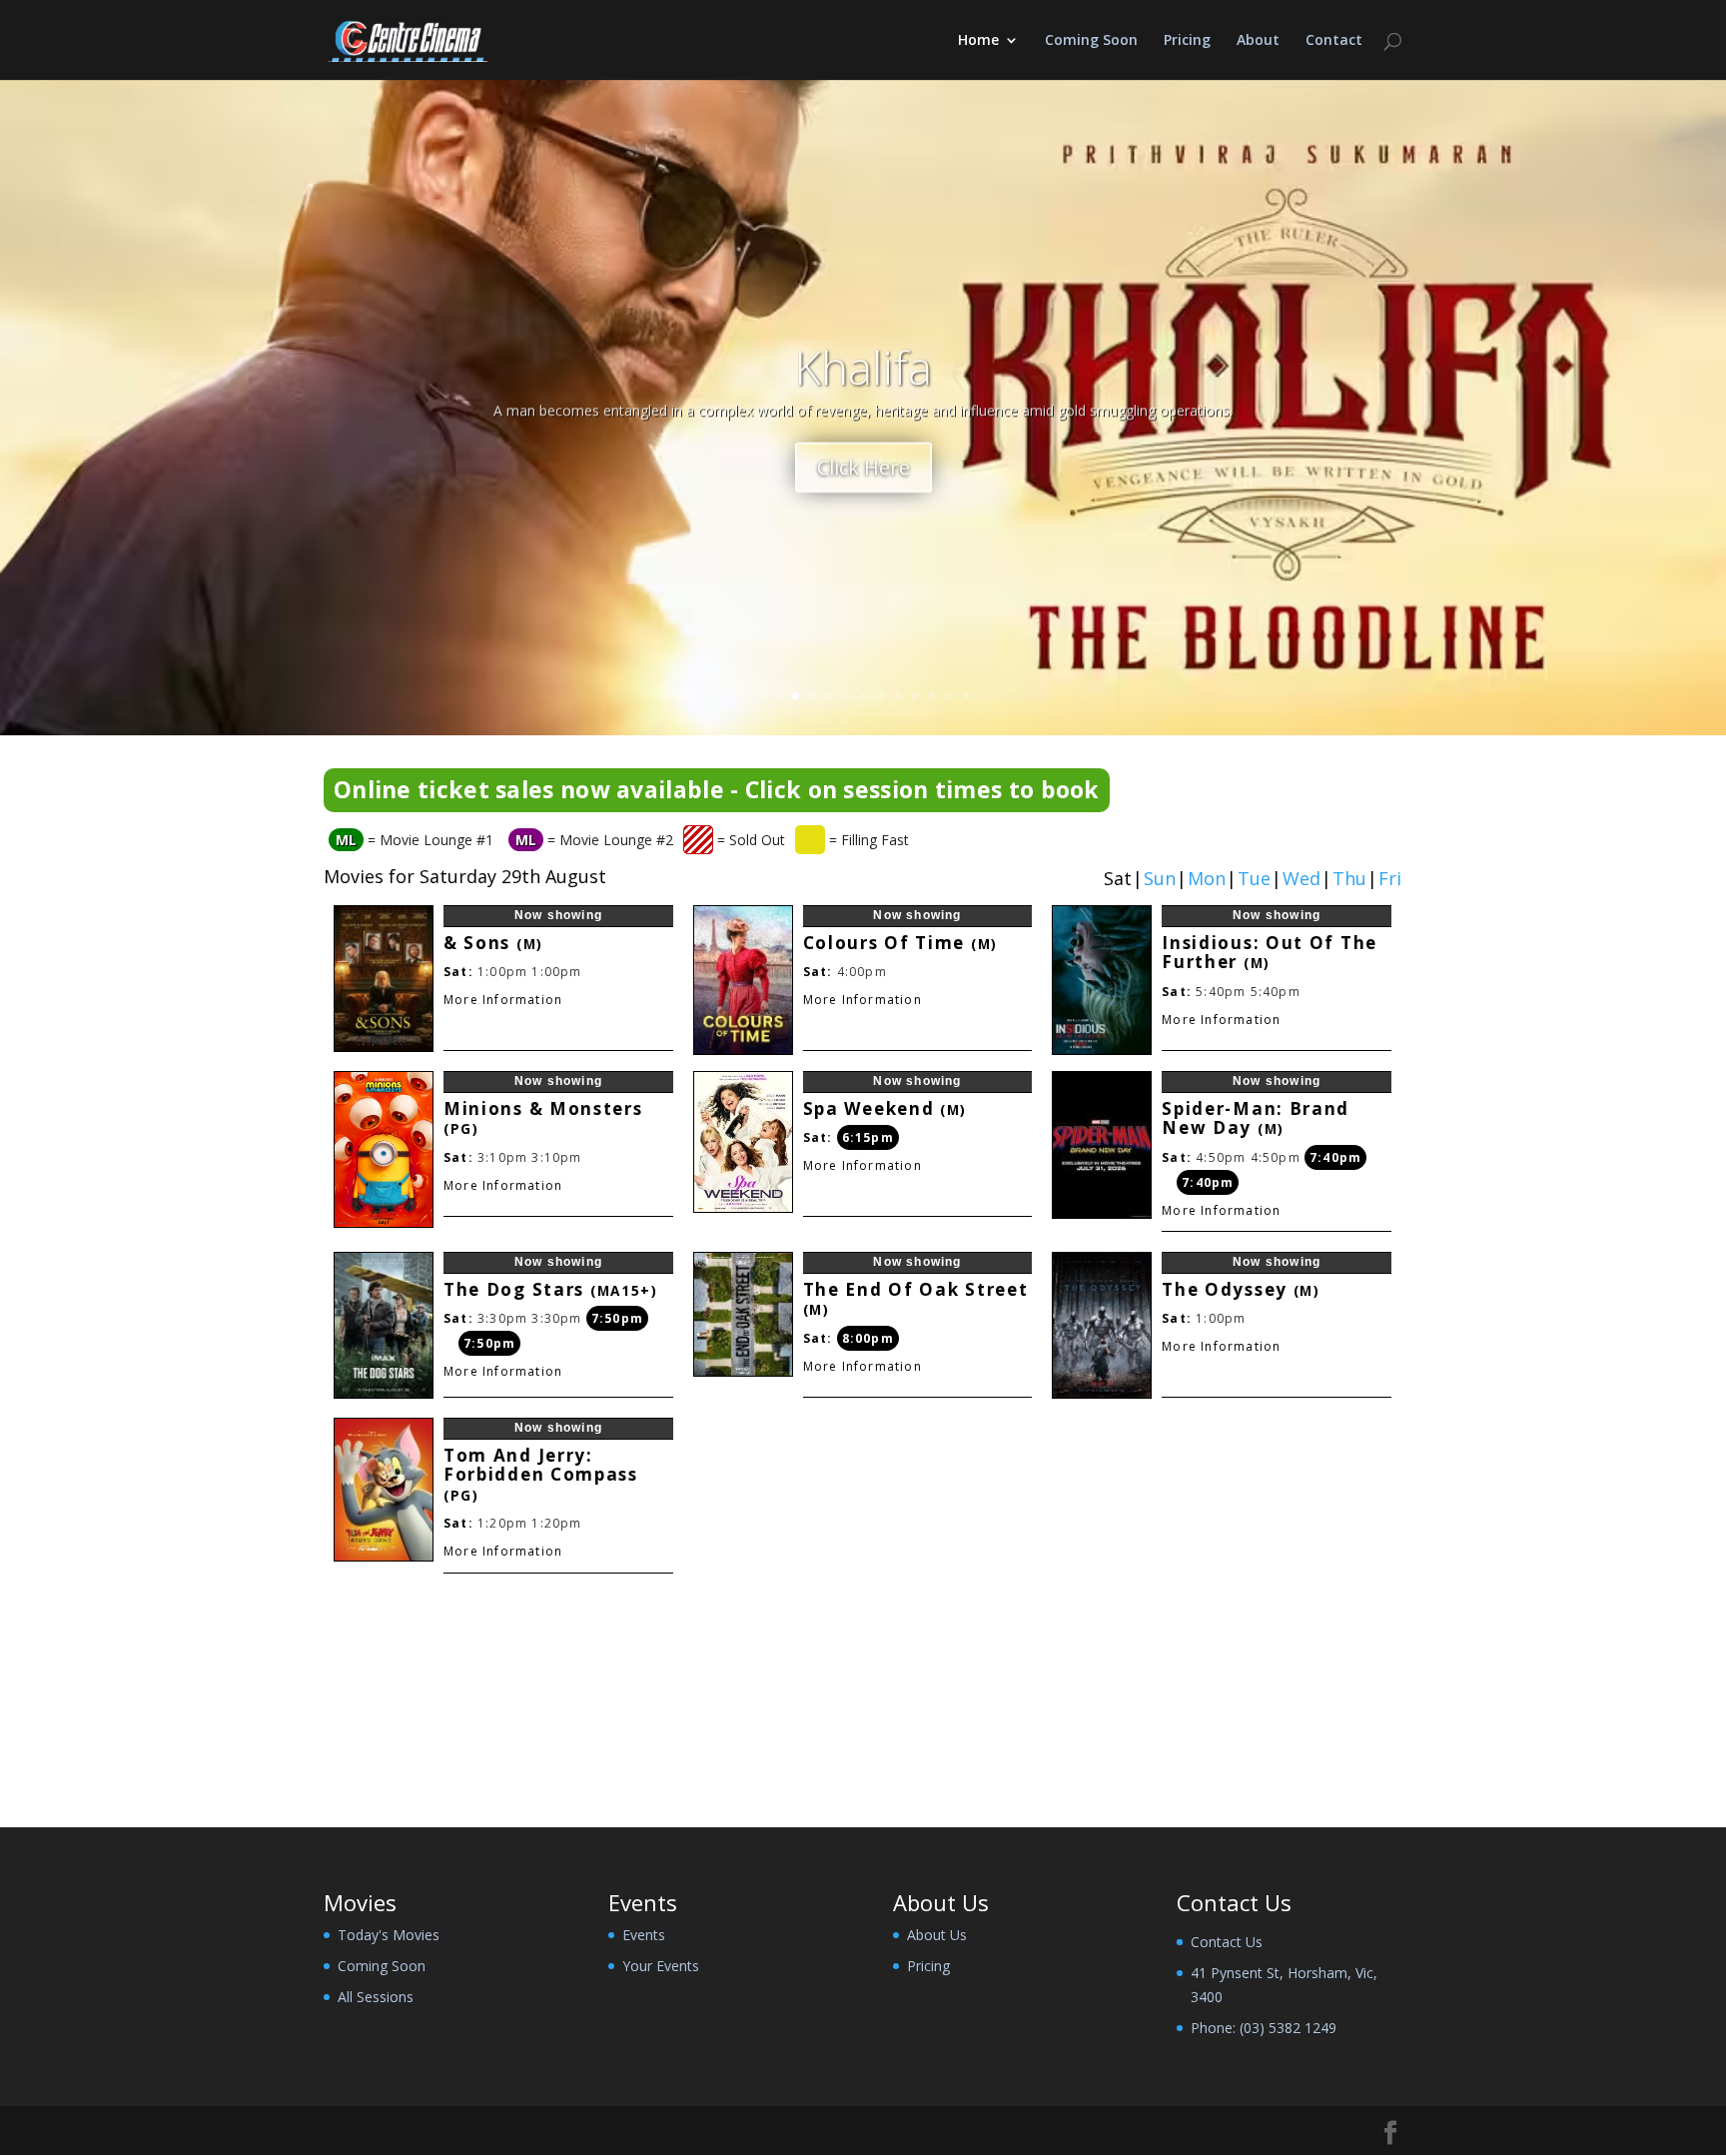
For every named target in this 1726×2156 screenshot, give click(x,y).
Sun (1160, 879)
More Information (503, 1000)
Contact (1334, 41)
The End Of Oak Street (916, 1299)
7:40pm (1335, 1157)
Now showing (558, 915)
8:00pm (868, 1338)
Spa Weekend (885, 1108)
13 (965, 696)
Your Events (661, 1966)
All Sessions (376, 1997)
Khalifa (863, 356)
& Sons (493, 943)
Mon (1207, 879)
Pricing (1187, 41)
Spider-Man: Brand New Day (1256, 1118)
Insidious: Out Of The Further (1270, 953)
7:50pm (617, 1318)
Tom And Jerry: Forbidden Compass (541, 1474)
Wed (1301, 879)
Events (644, 1935)
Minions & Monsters (543, 1118)
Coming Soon (1091, 41)
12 (948, 696)
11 (931, 696)
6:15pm (868, 1137)
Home (978, 41)
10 (914, 696)
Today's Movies (389, 1935)
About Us (937, 1935)
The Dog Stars (551, 1289)
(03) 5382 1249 (1288, 2028)
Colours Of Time (900, 943)
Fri (1390, 879)
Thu (1349, 879)
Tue (1254, 879)
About (1258, 41)
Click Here (863, 456)
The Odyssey (1241, 1289)
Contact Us (1227, 1942)
